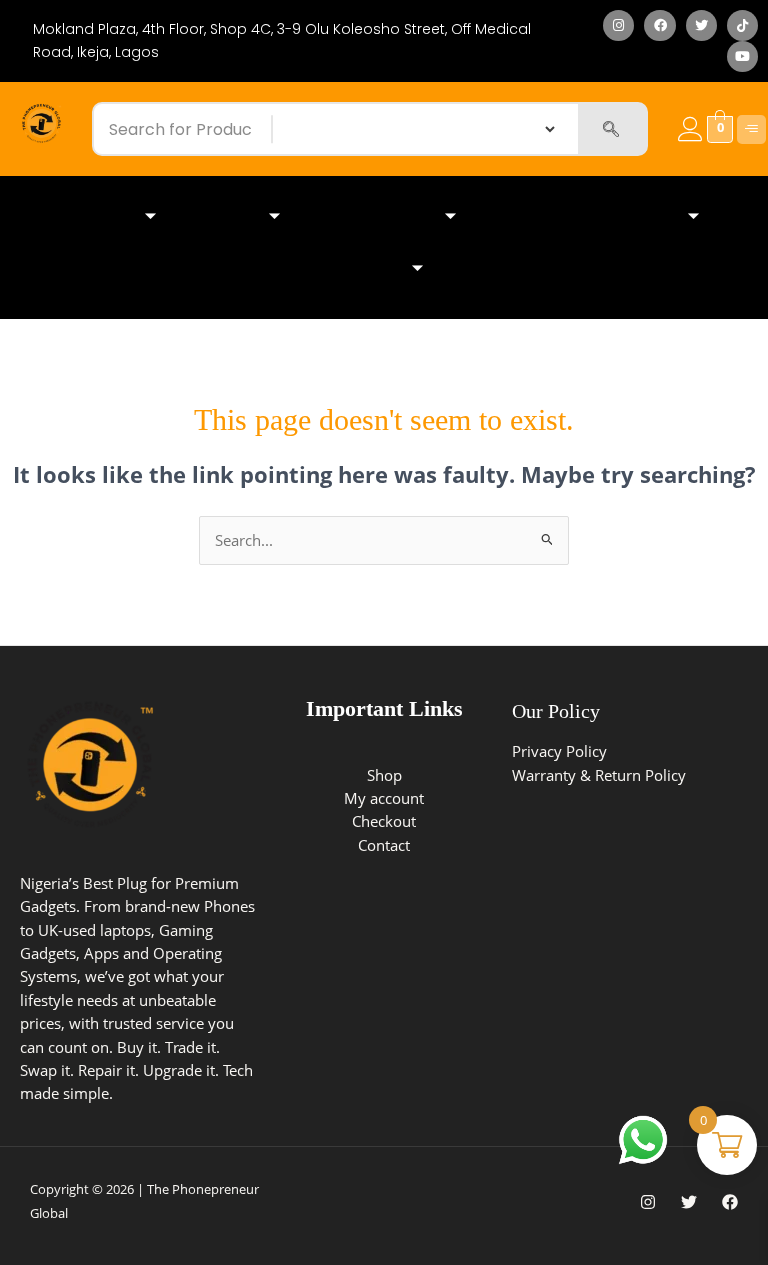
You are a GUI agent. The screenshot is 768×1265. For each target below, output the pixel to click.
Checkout (384, 821)
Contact (384, 845)
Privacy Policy (559, 751)
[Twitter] (689, 1202)
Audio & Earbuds (377, 216)
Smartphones (86, 216)
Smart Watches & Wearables (587, 216)
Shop (384, 775)
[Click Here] (751, 129)
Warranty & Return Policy (599, 775)
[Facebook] (730, 1202)
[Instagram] (648, 1202)
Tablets (227, 216)
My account (384, 798)
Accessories (357, 268)
